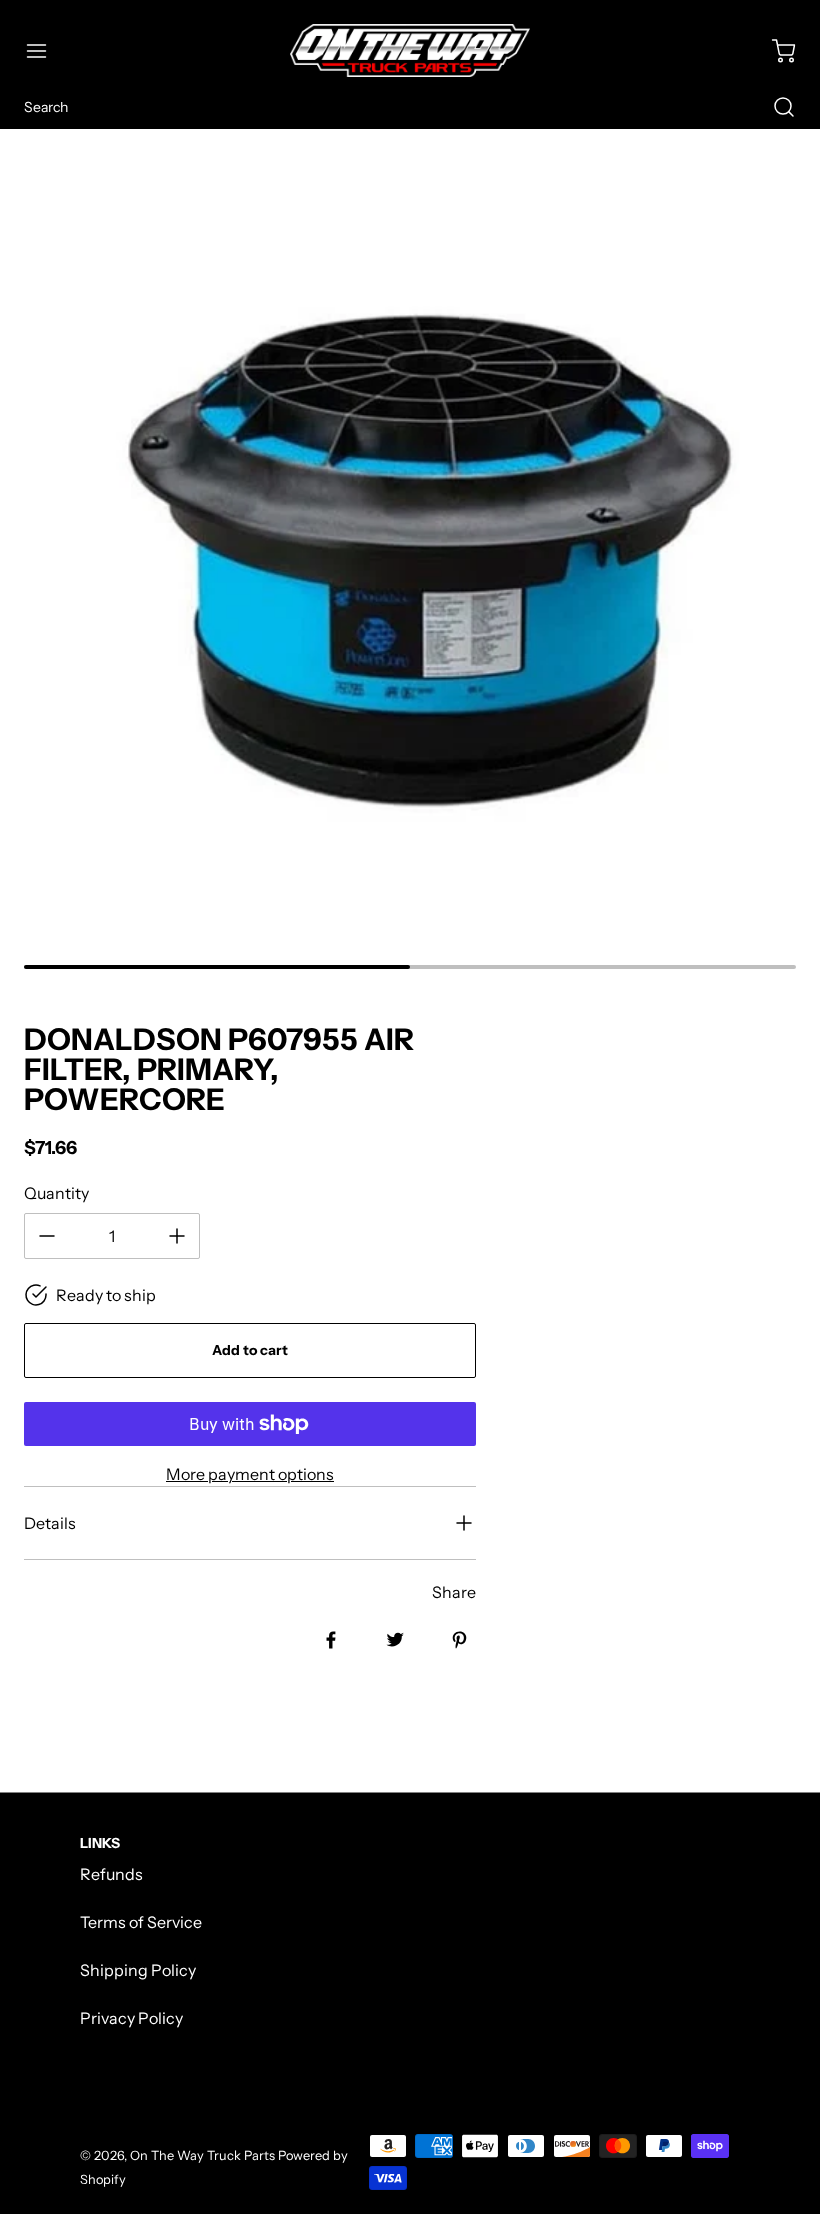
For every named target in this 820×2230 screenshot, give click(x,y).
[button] (46, 51)
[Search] (774, 107)
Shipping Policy (138, 1970)
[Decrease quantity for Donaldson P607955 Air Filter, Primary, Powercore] (47, 1236)
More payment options (250, 1474)
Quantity (56, 1193)
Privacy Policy (131, 2018)
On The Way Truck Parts (202, 2155)
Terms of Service (141, 1922)
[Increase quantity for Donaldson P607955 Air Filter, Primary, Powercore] (177, 1236)
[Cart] (774, 51)
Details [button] (50, 1523)
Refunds (111, 1874)
